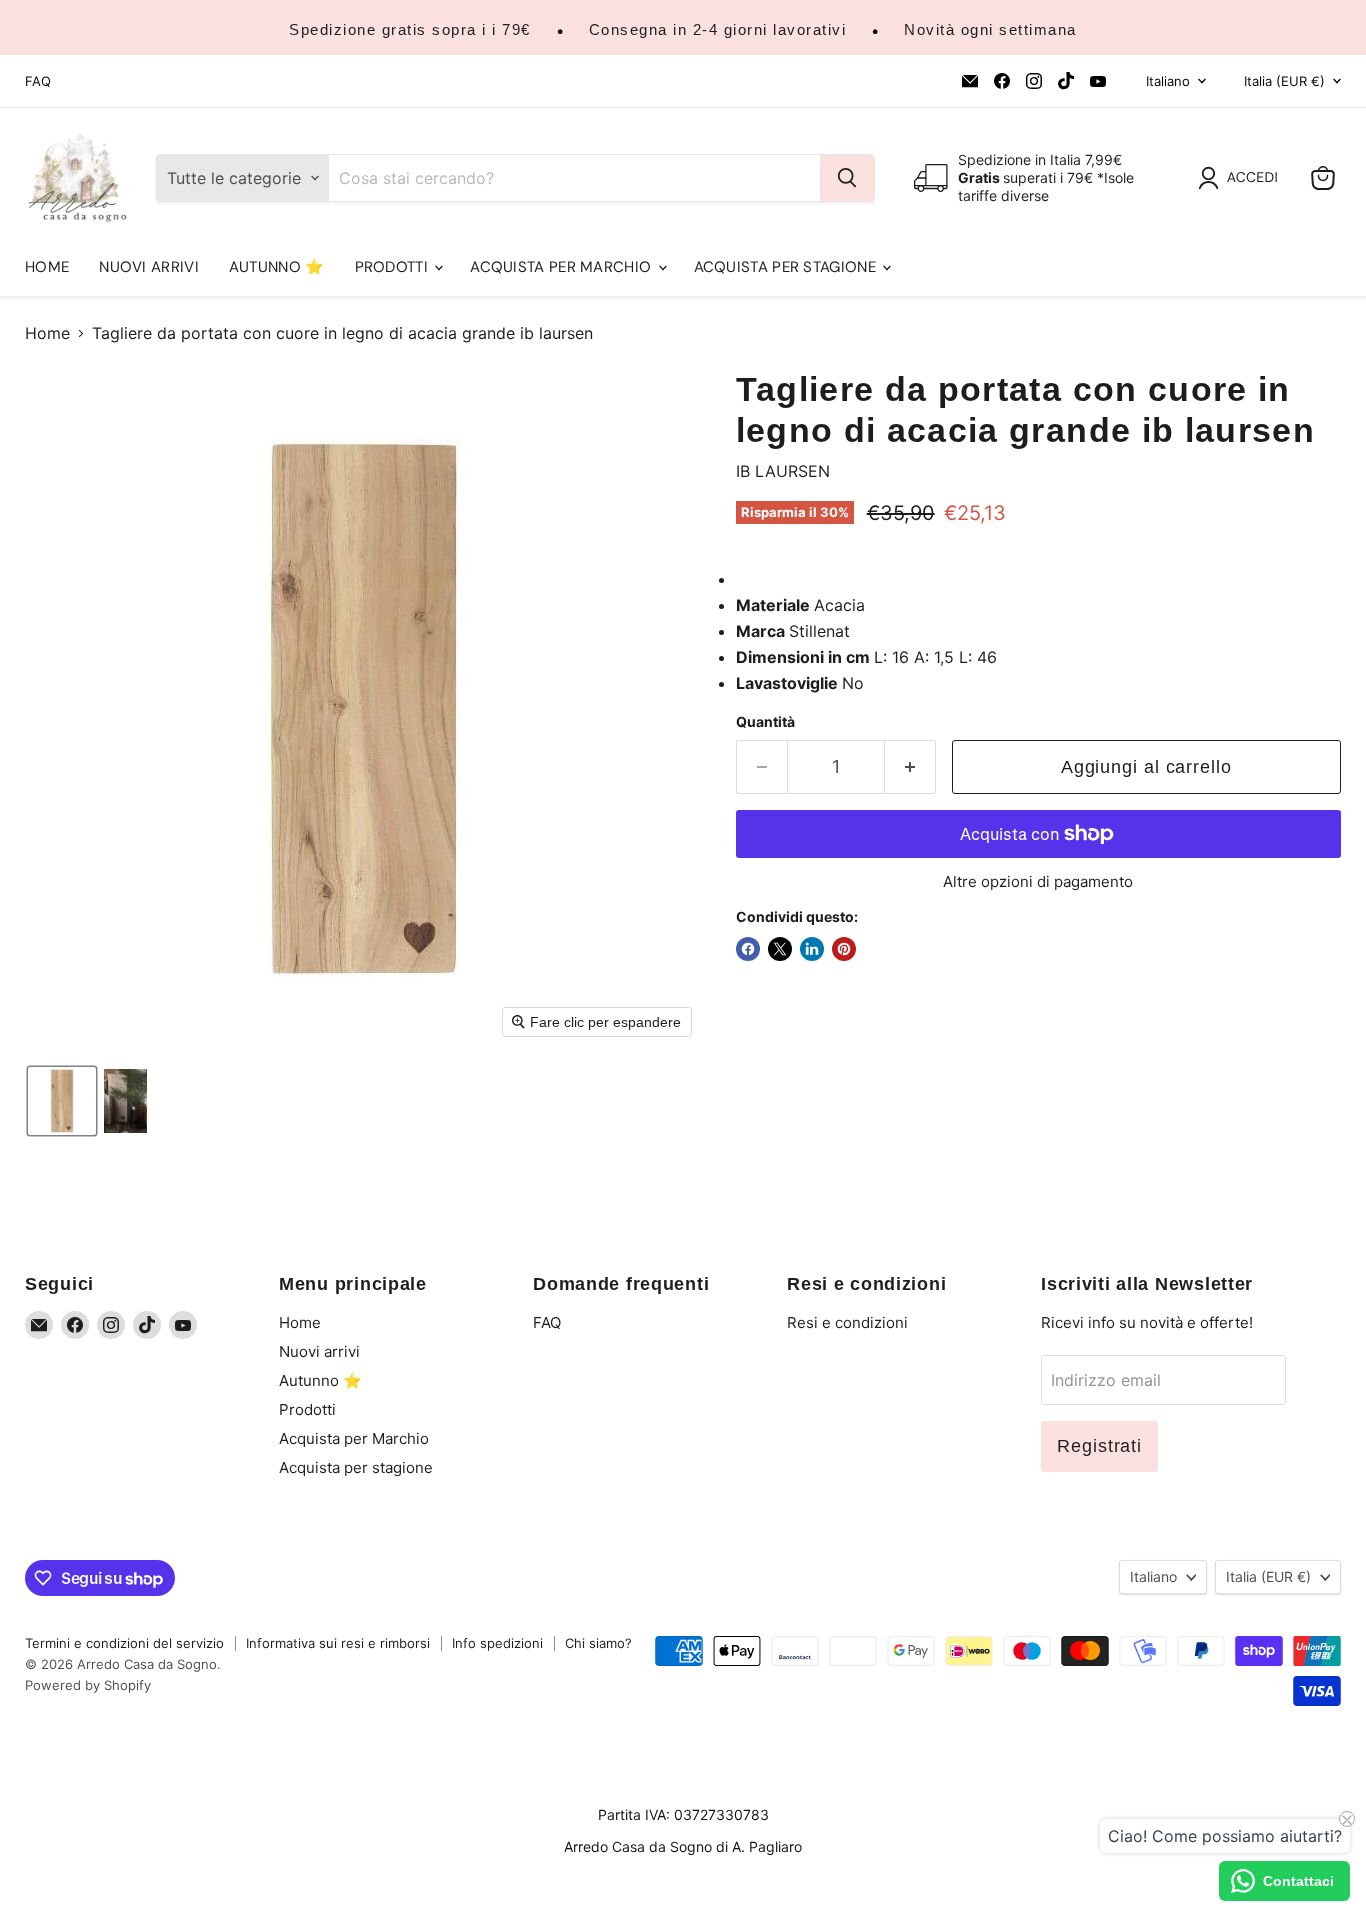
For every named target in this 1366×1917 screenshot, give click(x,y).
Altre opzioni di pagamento (1038, 881)
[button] (1242, 178)
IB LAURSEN (783, 471)
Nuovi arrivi (149, 267)
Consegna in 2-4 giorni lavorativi (718, 29)
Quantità (765, 722)
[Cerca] (847, 178)
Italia (1284, 81)
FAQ (38, 81)
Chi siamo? (598, 1643)
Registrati (1099, 1446)
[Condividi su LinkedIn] (812, 949)
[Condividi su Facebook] (748, 949)
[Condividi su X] (780, 949)
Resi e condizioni (847, 1322)
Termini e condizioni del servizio (124, 1643)
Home (47, 267)
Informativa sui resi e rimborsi (338, 1643)
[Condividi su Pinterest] (844, 949)
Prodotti (394, 267)
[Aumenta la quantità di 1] (910, 767)
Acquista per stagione (787, 267)
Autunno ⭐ (277, 267)
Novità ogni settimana (990, 29)
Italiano (1168, 81)
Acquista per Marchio (562, 267)
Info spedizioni (497, 1643)
